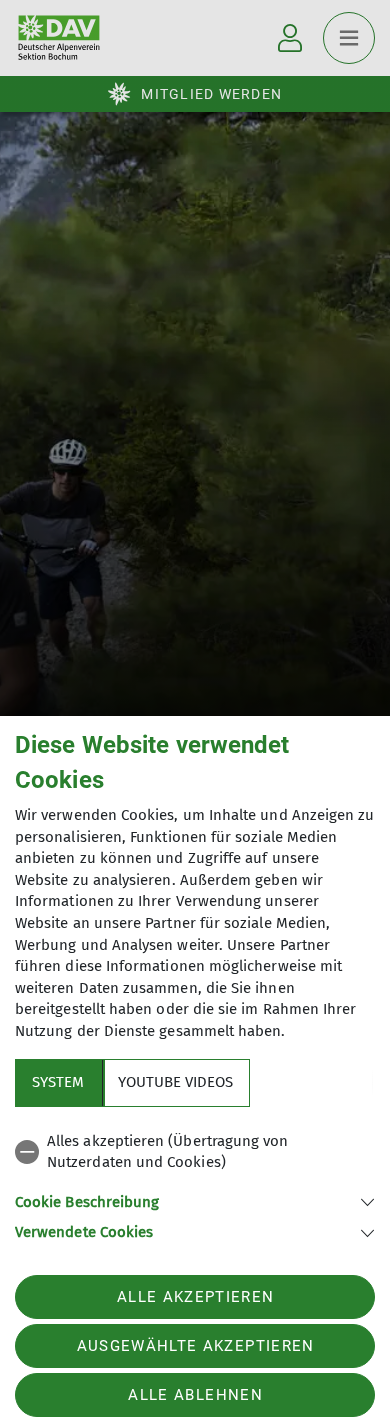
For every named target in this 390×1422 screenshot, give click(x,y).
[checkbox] (195, 1152)
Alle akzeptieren (195, 1297)
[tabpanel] (195, 1183)
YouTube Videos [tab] (175, 1082)
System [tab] (58, 1082)
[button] (195, 1200)
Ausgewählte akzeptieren (196, 1346)
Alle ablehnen (195, 1395)
